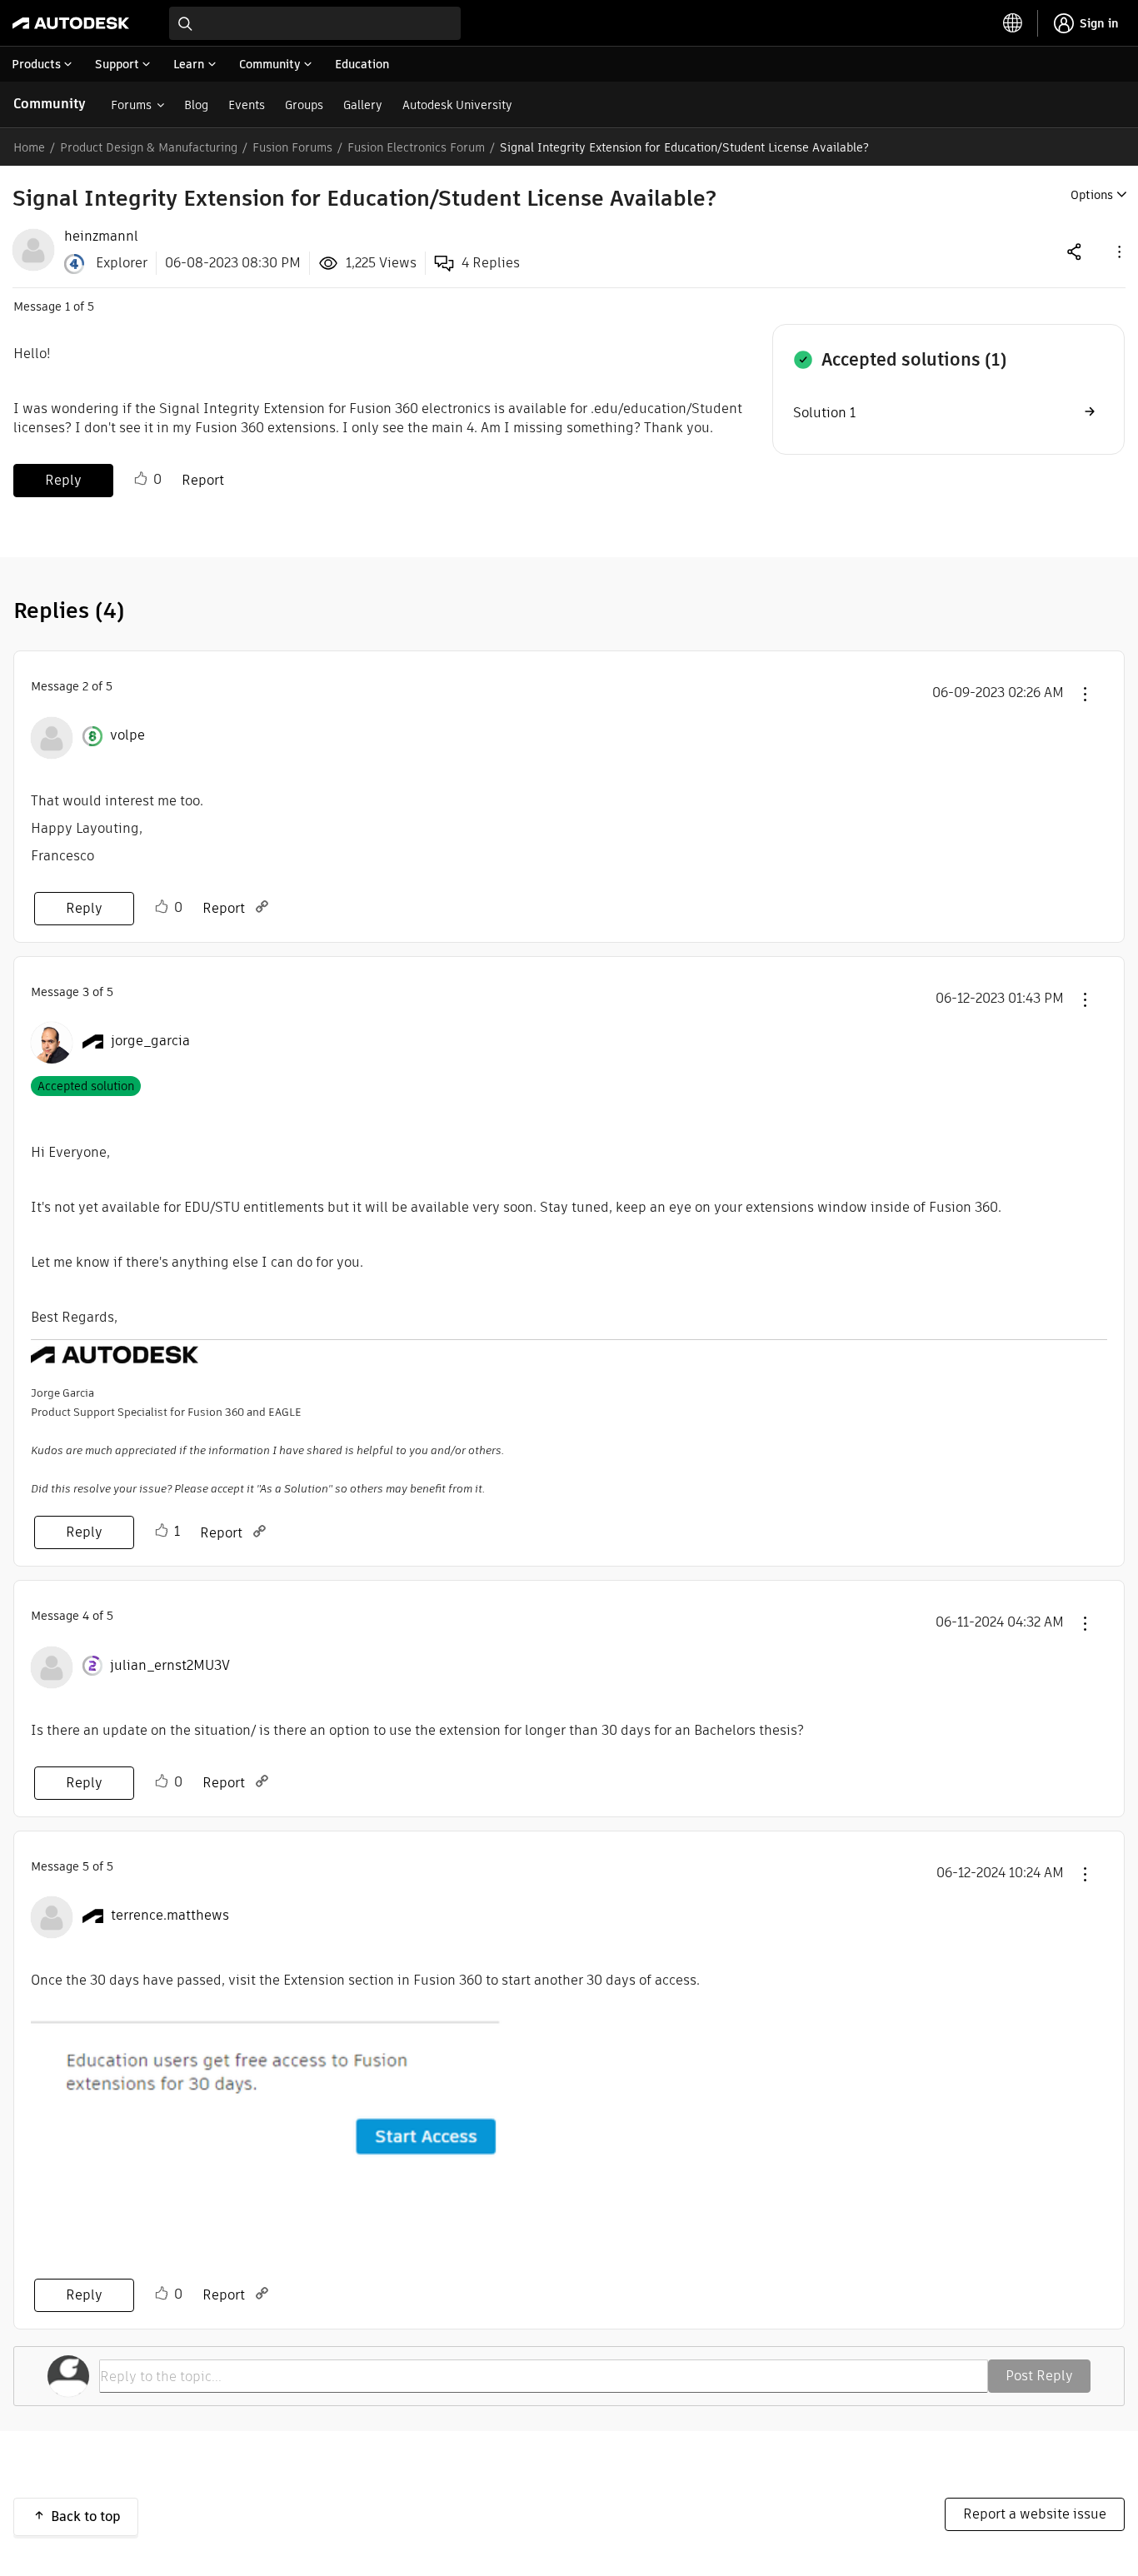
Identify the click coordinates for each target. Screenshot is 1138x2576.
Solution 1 (824, 413)
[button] (1118, 251)
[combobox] (315, 23)
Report (203, 480)
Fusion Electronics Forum (416, 147)
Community (50, 104)
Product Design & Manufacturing (149, 147)
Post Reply (1039, 2376)
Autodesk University (457, 105)
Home (29, 147)
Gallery (363, 105)
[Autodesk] (71, 23)
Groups (304, 105)
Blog (196, 105)
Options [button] (1092, 195)
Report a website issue (1035, 2514)
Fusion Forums (292, 147)
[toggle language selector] (1013, 23)
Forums (131, 105)
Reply (63, 480)
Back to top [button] (86, 2516)
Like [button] (141, 479)
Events (247, 105)
